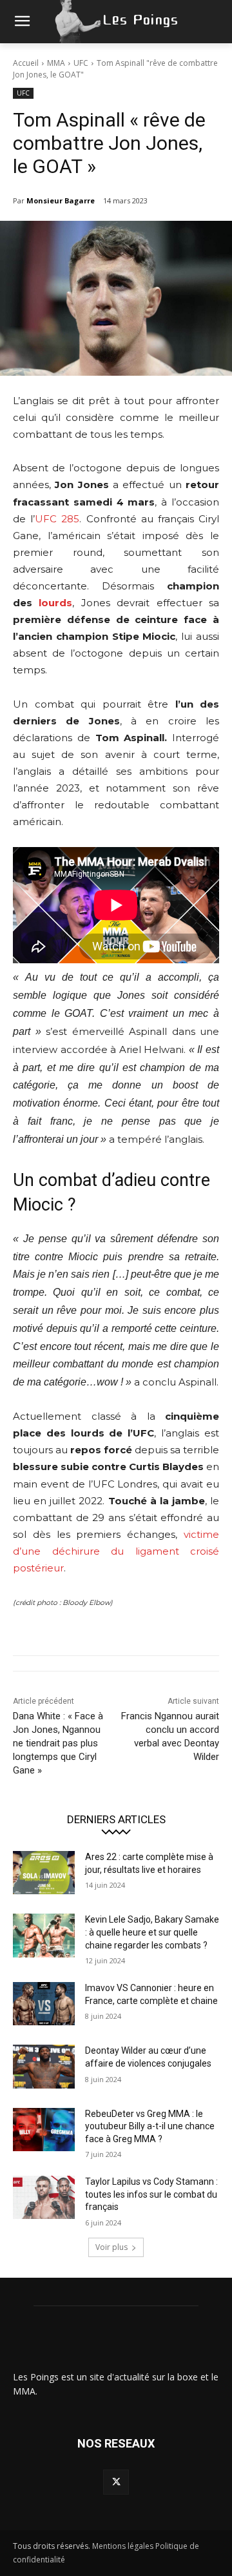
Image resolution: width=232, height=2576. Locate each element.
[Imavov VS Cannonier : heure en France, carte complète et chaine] (44, 2004)
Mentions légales (123, 2546)
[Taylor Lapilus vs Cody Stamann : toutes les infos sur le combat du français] (44, 2197)
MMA (56, 63)
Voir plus (111, 2247)
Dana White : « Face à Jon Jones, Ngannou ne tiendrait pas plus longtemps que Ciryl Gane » (58, 1743)
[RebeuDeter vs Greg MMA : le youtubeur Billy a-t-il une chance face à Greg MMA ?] (44, 2130)
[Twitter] (116, 2482)
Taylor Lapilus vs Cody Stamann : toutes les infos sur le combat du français (151, 2194)
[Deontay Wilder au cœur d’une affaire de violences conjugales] (44, 2066)
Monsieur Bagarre (61, 200)
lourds (55, 603)
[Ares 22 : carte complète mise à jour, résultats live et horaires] (44, 1873)
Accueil (26, 63)
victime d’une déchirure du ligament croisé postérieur (116, 1551)
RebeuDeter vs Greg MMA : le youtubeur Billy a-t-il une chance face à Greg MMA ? (150, 2126)
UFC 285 (57, 519)
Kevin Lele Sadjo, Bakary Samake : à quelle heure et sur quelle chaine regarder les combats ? (152, 1932)
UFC (81, 63)
